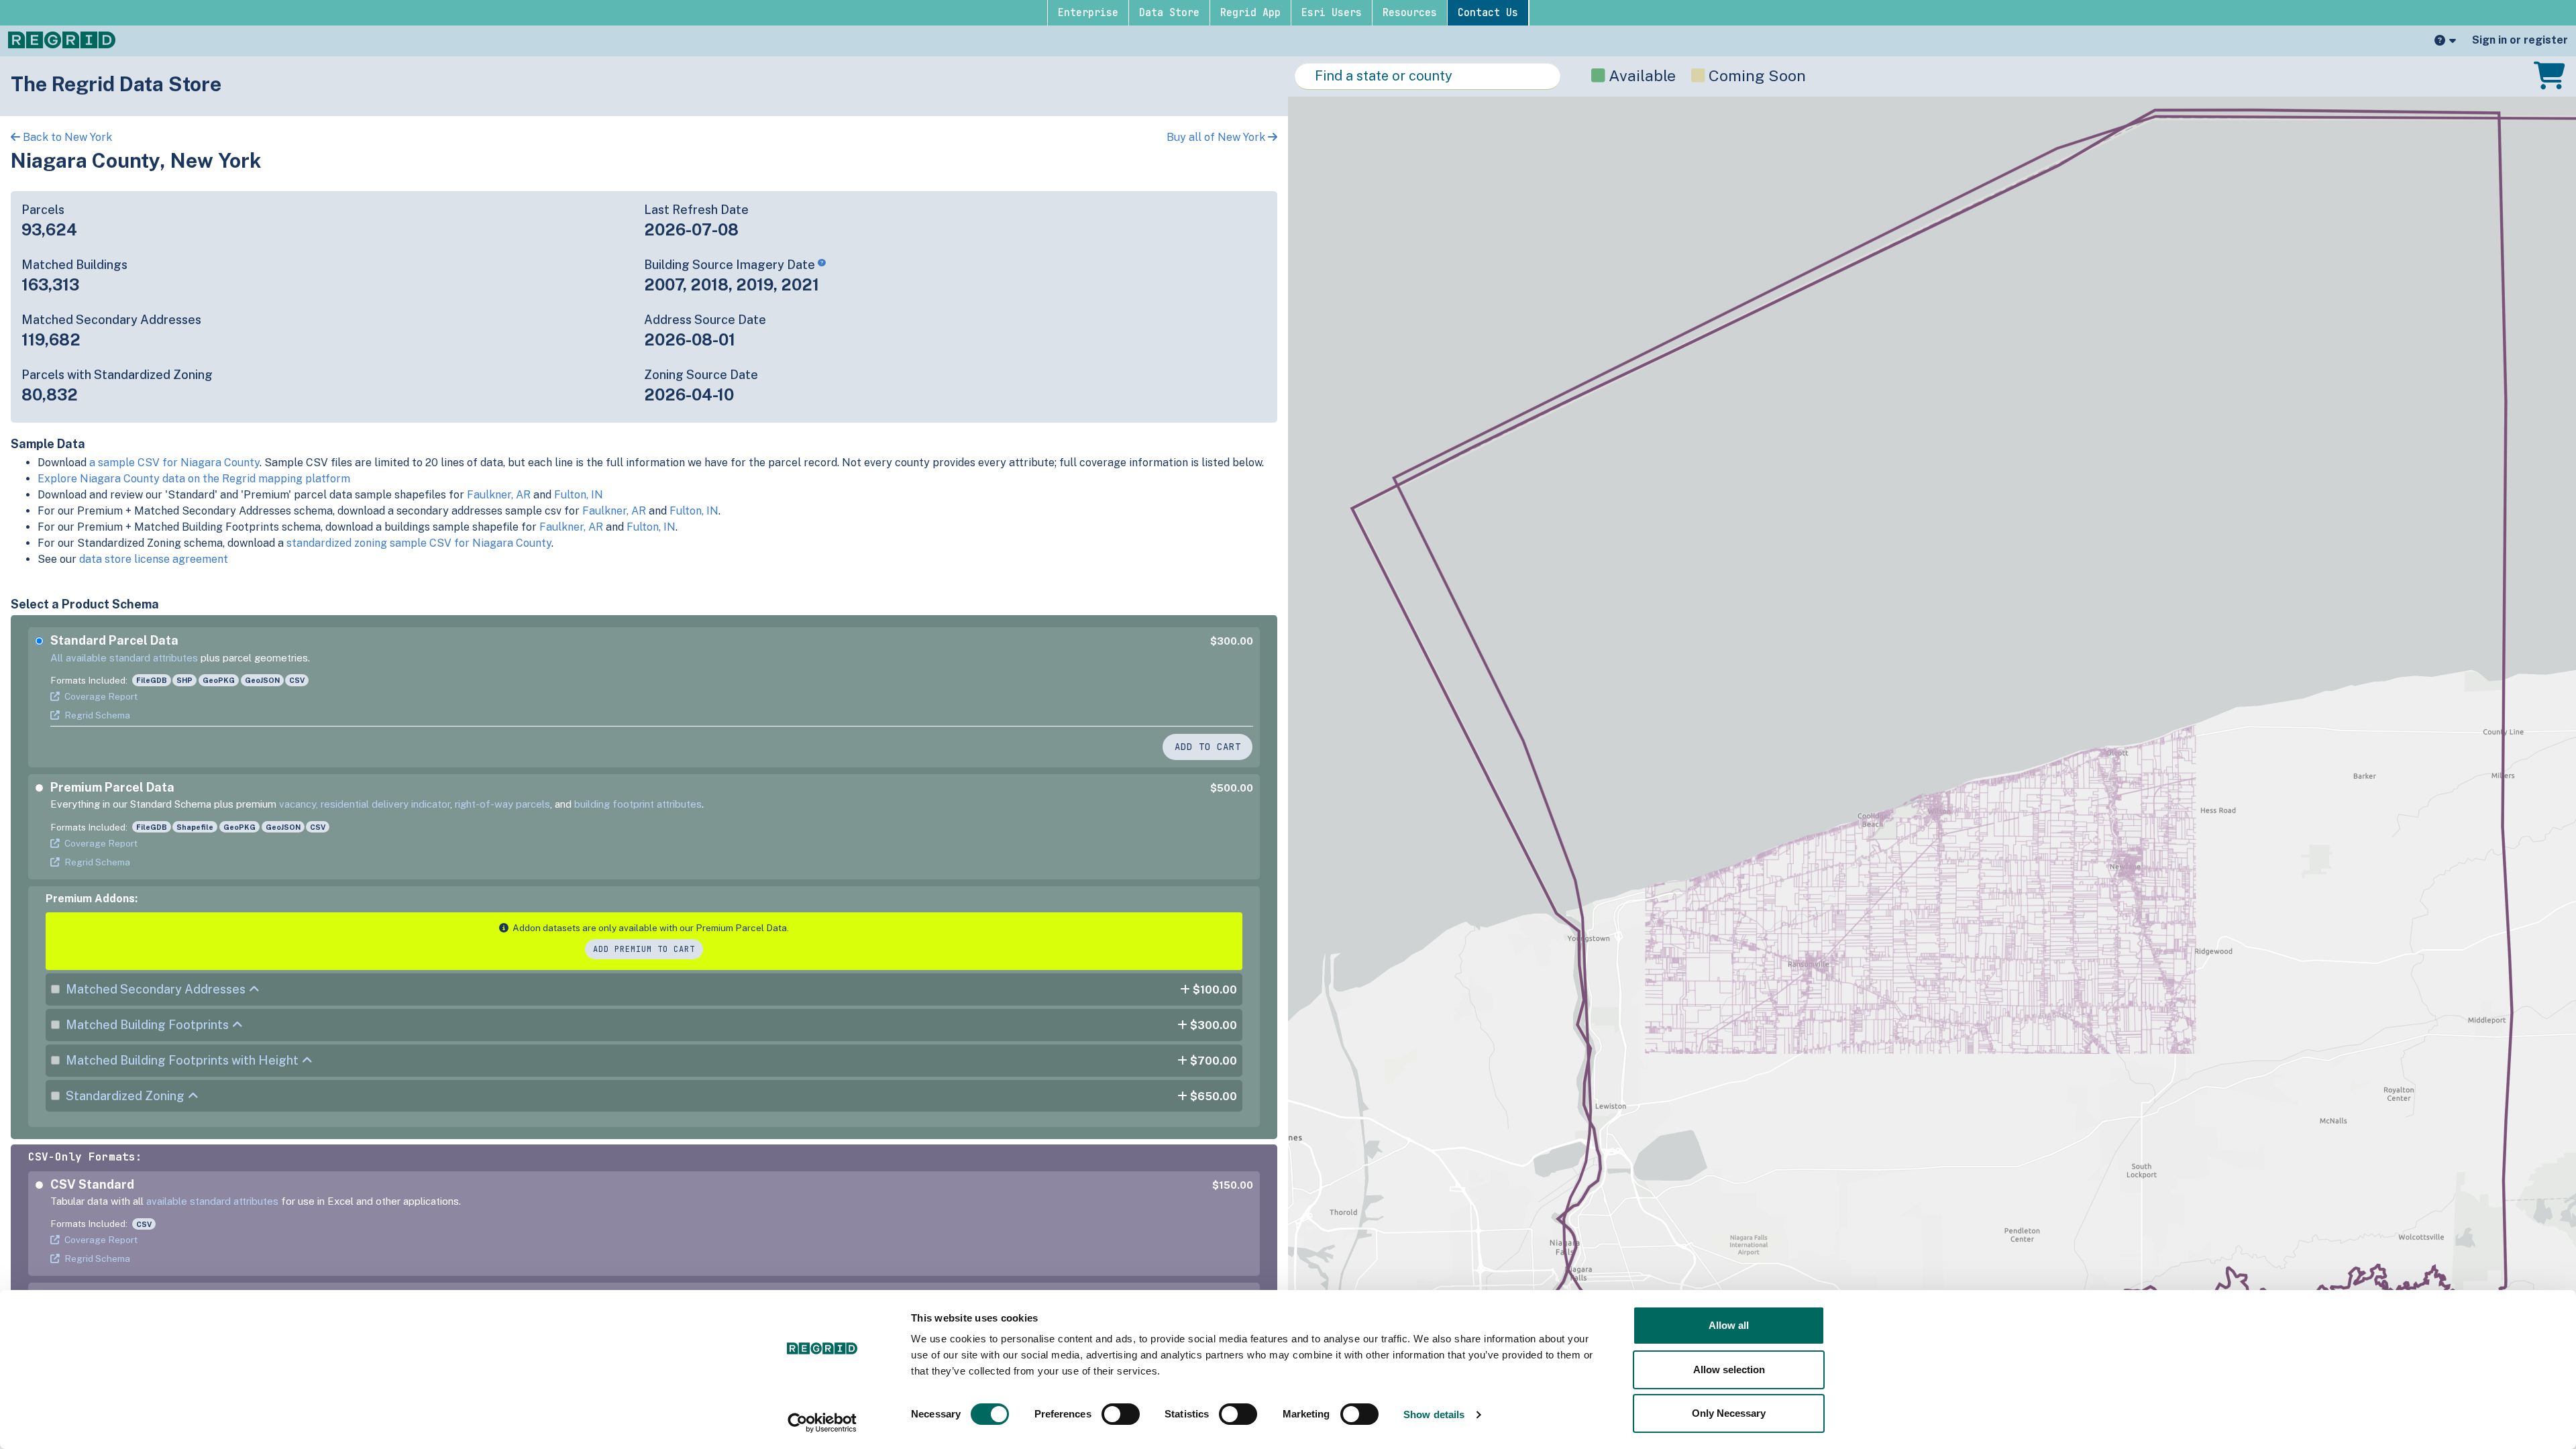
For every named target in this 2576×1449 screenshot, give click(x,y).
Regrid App (1250, 13)
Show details (1434, 1414)
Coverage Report (101, 696)
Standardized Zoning (125, 1096)
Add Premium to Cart (644, 949)
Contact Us (1488, 13)
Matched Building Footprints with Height (182, 1060)
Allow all (1729, 1325)
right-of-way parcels (502, 804)
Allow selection (1729, 1370)
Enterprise (1088, 13)
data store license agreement (154, 559)
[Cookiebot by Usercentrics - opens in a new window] (822, 1423)
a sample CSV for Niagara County (174, 463)
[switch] (1121, 1414)
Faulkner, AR (499, 495)
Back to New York (66, 137)
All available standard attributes (124, 658)
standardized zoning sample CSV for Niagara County (419, 543)
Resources (1410, 13)
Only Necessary (1729, 1413)
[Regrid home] (62, 39)
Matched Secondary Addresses (156, 989)
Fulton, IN (579, 495)
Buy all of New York (1217, 137)
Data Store (1169, 13)
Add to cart (1208, 747)
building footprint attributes (638, 804)
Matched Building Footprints (147, 1025)
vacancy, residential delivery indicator (365, 804)
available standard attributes (212, 1201)
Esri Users (1332, 13)
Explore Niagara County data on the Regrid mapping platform (194, 479)
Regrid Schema (97, 715)
